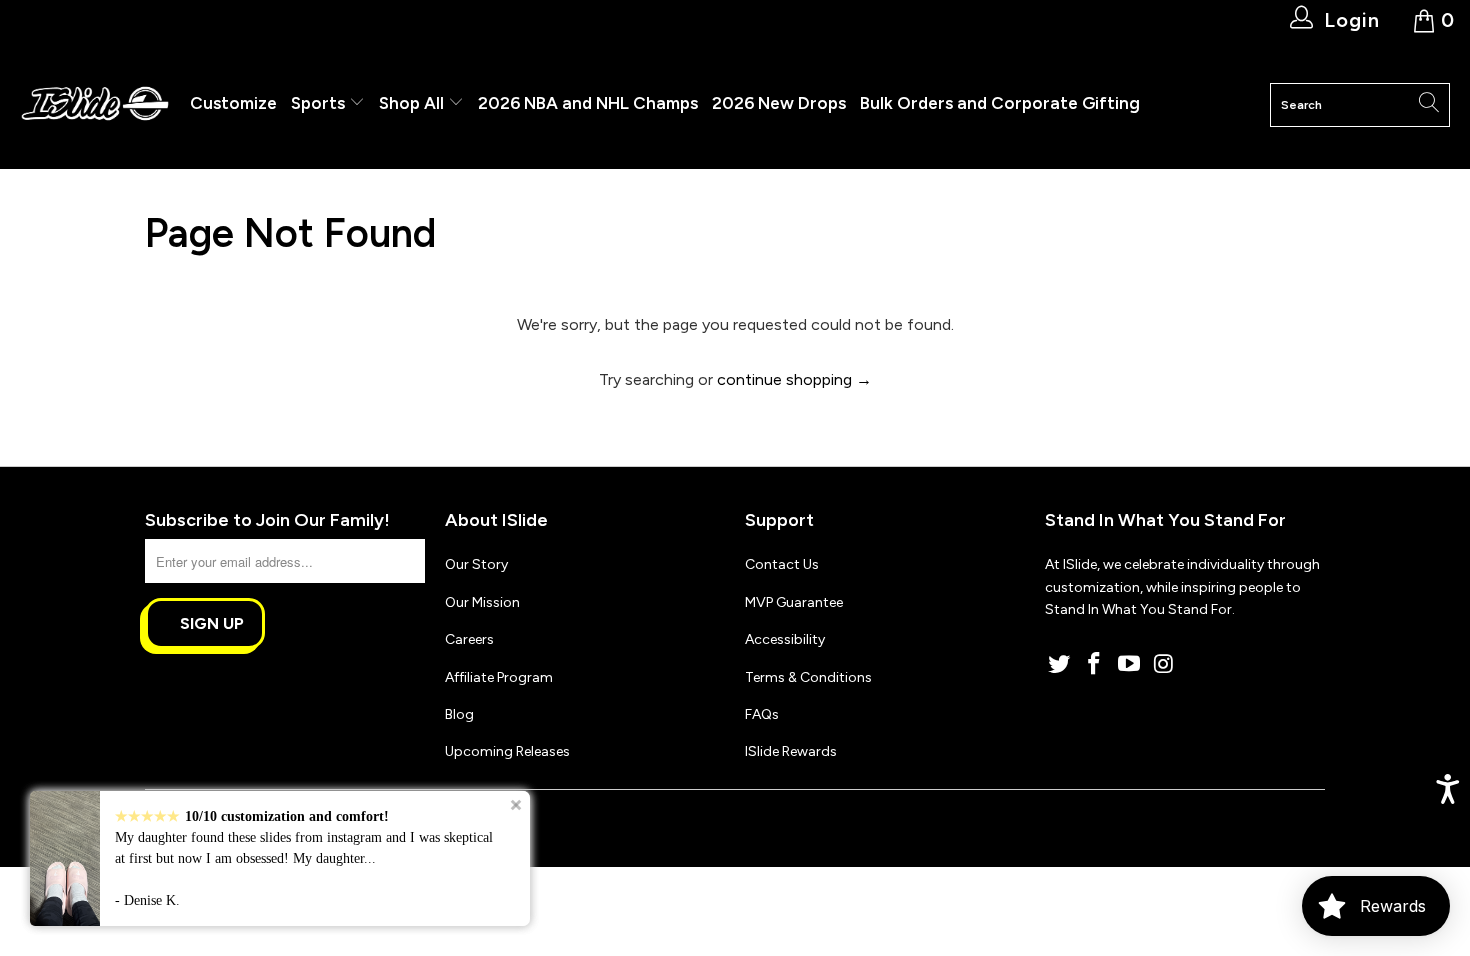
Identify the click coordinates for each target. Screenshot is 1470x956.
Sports (320, 103)
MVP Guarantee (794, 602)
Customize (233, 103)
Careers (469, 639)
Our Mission (482, 602)
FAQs (762, 714)
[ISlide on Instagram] (1164, 665)
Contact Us (782, 564)
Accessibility (785, 639)
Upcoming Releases (507, 751)
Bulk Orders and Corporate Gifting (1000, 103)
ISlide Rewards (791, 751)
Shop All (411, 103)
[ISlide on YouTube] (1129, 665)
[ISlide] (95, 104)
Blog (459, 714)
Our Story (476, 564)
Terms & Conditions (808, 677)
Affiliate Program (499, 677)
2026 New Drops (779, 103)
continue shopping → (794, 379)
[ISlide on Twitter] (1060, 665)
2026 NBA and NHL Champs (588, 103)
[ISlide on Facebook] (1095, 665)
